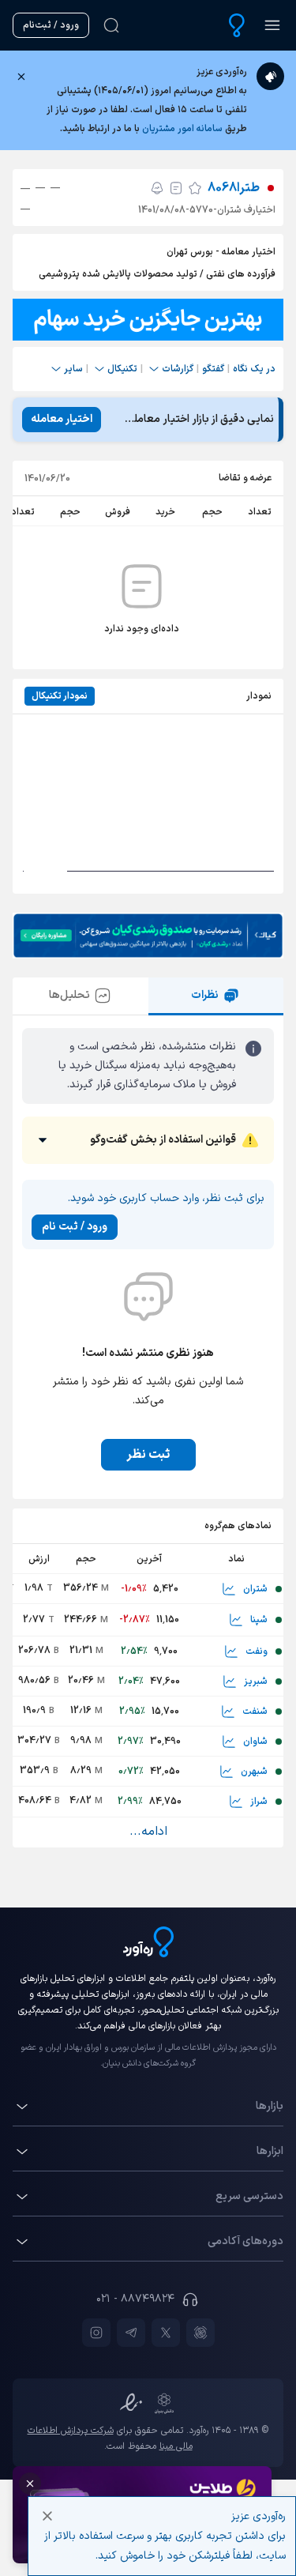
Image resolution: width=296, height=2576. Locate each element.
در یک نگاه (254, 369)
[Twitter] (166, 2333)
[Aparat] (200, 2333)
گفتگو (213, 369)
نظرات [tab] (205, 995)
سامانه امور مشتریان (182, 129)
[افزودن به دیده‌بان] (195, 188)
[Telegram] (131, 2333)
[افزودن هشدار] (157, 188)
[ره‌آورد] (237, 25)
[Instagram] (96, 2333)
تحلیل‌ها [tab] (69, 995)
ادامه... (148, 1832)
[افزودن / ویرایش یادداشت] (176, 188)
